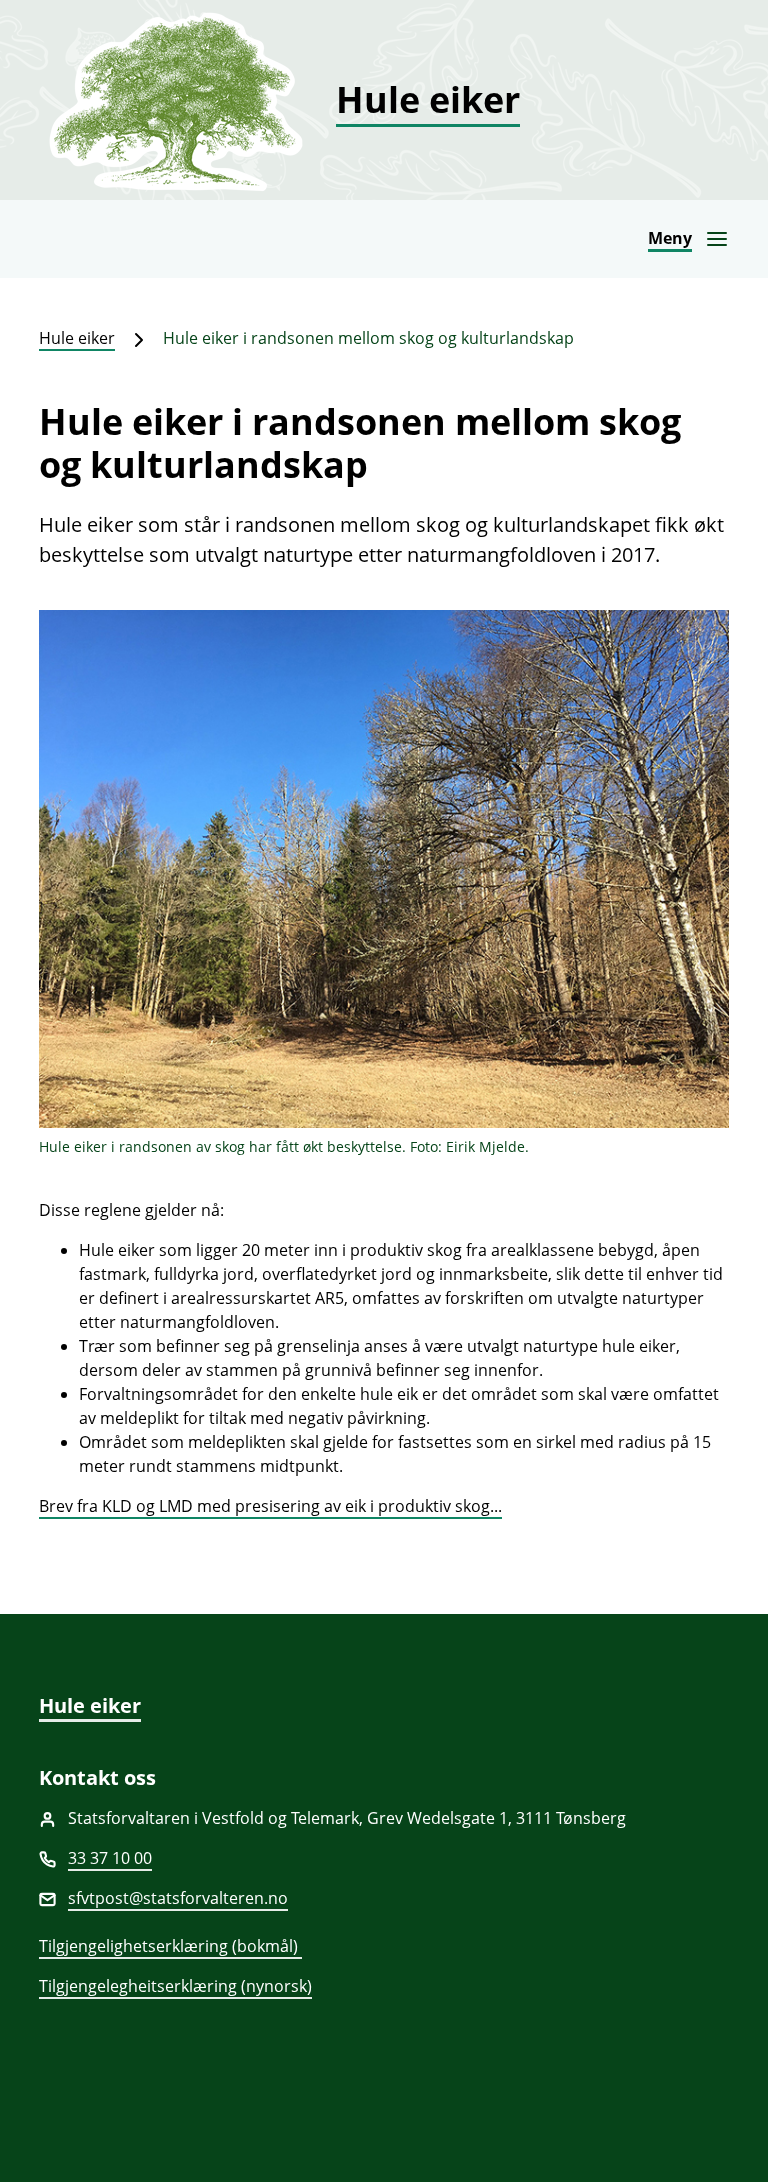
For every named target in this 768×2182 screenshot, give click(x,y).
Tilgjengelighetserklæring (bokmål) (170, 1946)
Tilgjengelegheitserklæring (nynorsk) (175, 1986)
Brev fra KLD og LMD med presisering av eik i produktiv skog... (270, 1506)
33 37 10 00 (110, 1858)
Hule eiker (77, 338)
